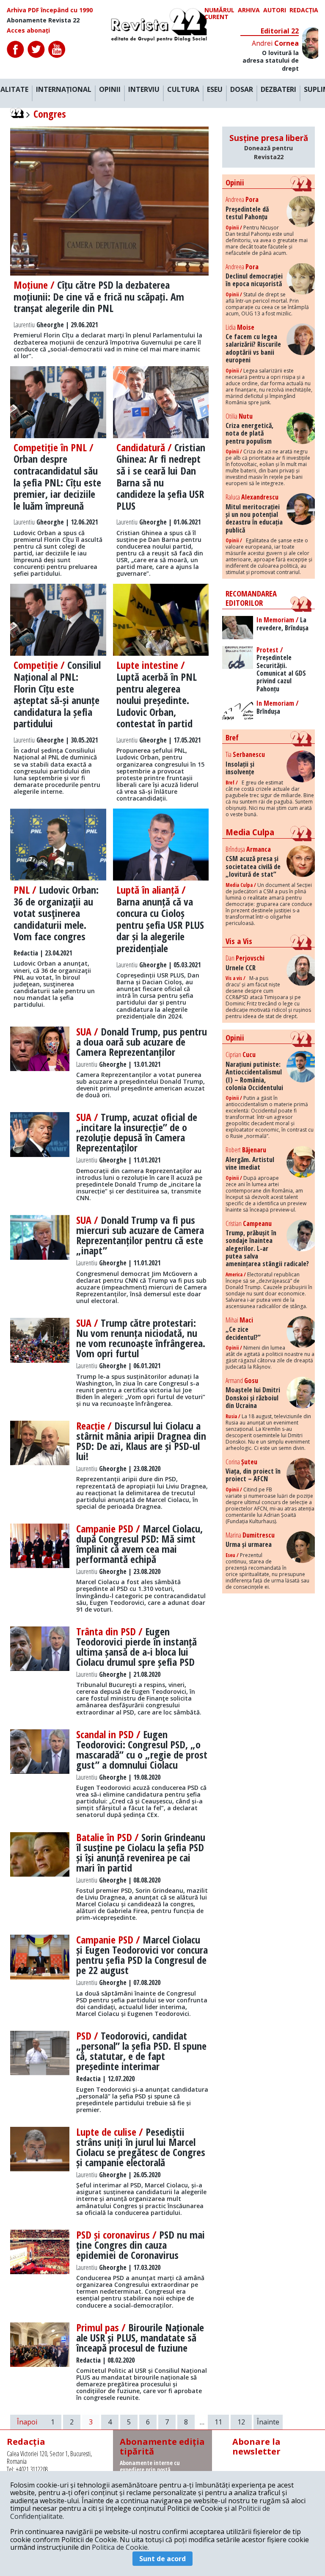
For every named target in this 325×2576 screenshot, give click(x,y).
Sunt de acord (162, 2559)
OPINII (110, 90)
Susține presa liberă (269, 147)
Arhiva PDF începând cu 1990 (50, 10)
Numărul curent (219, 14)
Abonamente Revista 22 (43, 20)
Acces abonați (28, 30)
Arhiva (249, 10)
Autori (275, 10)
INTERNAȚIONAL (64, 90)
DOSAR (242, 90)
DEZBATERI (278, 90)
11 (218, 2422)
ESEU (215, 90)
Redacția (304, 10)
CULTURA (183, 90)
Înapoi (27, 2422)
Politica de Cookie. (120, 2547)
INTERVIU (144, 90)
